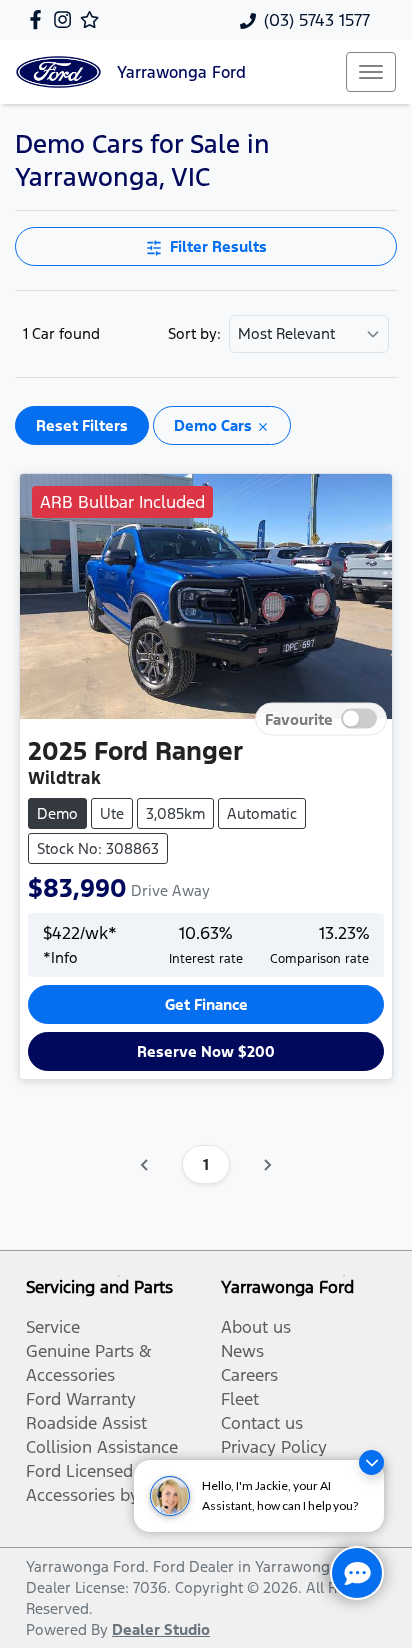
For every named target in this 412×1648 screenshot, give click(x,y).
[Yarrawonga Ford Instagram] (66, 19)
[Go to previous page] (145, 1165)
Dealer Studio (161, 1629)
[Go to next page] (267, 1165)
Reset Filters (82, 425)
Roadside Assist (86, 1423)
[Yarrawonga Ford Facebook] (39, 19)
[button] (371, 72)
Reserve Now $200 (206, 1051)
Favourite (299, 719)
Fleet (240, 1399)
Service (53, 1327)
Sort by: (194, 334)
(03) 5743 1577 (317, 20)
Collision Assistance (102, 1447)
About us (256, 1327)
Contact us (262, 1423)
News (242, 1351)
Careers (249, 1375)
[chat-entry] (357, 1573)
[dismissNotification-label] (371, 1462)
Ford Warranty (81, 1399)
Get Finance (206, 1004)
